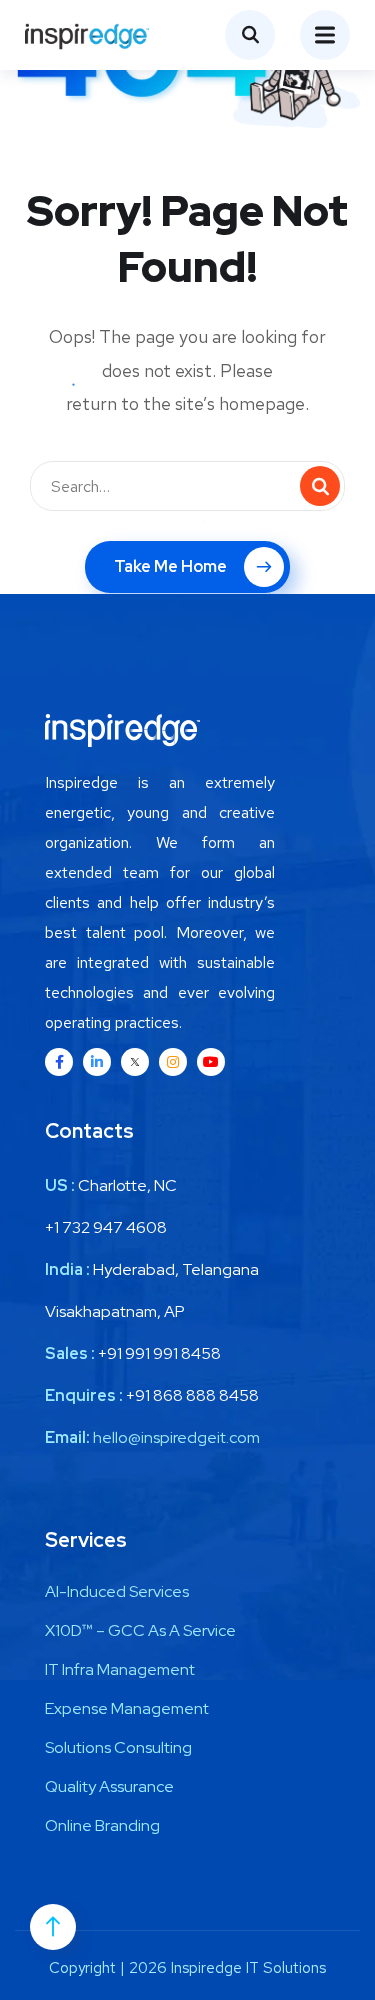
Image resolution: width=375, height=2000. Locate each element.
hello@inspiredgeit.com (176, 1437)
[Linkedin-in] (97, 1062)
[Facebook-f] (59, 1062)
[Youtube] (211, 1062)
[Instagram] (173, 1062)
